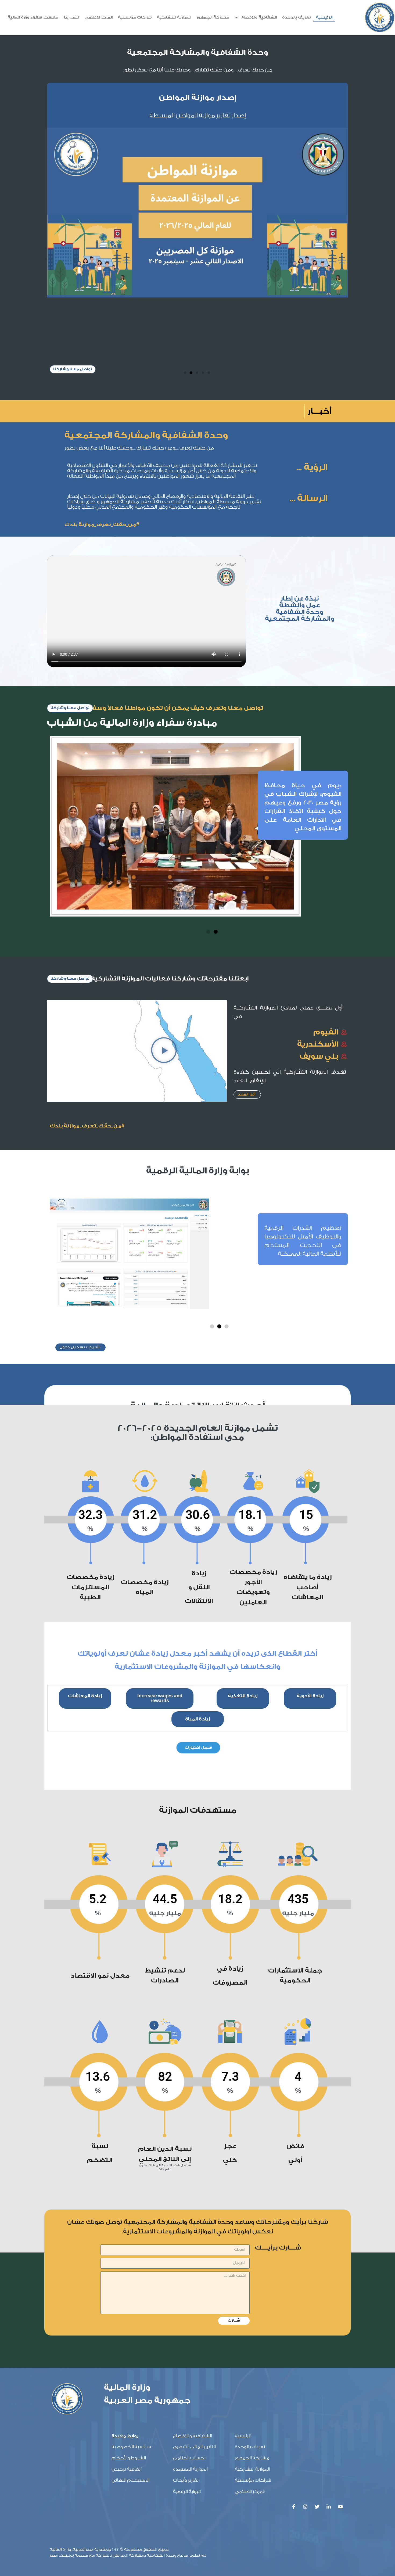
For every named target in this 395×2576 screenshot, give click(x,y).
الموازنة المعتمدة (190, 2300)
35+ (249, 2463)
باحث (248, 2516)
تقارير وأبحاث (186, 2311)
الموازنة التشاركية (174, 17)
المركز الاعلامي (98, 17)
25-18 (247, 2449)
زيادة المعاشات (85, 1527)
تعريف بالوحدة (296, 17)
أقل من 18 (244, 2434)
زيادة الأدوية (310, 1527)
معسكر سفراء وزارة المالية (33, 17)
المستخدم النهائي (130, 2311)
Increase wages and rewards (160, 1529)
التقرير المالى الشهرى (194, 2278)
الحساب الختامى (190, 2289)
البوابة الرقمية (187, 2322)
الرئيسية (324, 17)
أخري (248, 2545)
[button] (185, 203)
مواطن (247, 2531)
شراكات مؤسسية (135, 17)
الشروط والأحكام (129, 2289)
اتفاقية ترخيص (127, 2300)
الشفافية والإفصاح (259, 17)
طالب (248, 2502)
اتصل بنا (71, 17)
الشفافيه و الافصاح (193, 2267)
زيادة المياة (198, 1550)
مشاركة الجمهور (213, 17)
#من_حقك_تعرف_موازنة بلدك (102, 355)
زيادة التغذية (243, 1527)
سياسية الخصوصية (131, 2278)
